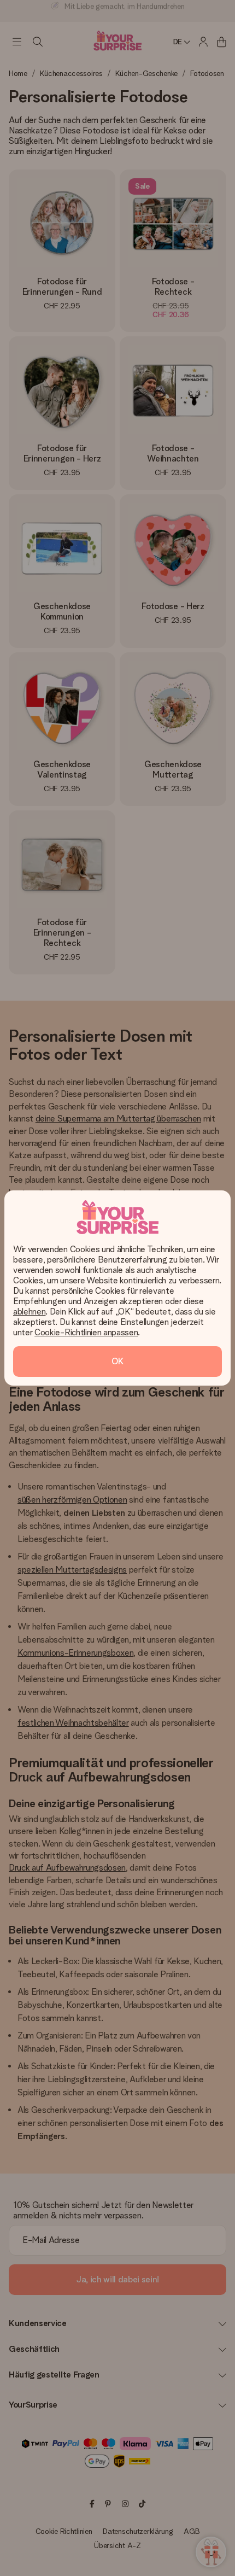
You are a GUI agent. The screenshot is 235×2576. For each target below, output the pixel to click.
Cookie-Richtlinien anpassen (86, 1332)
